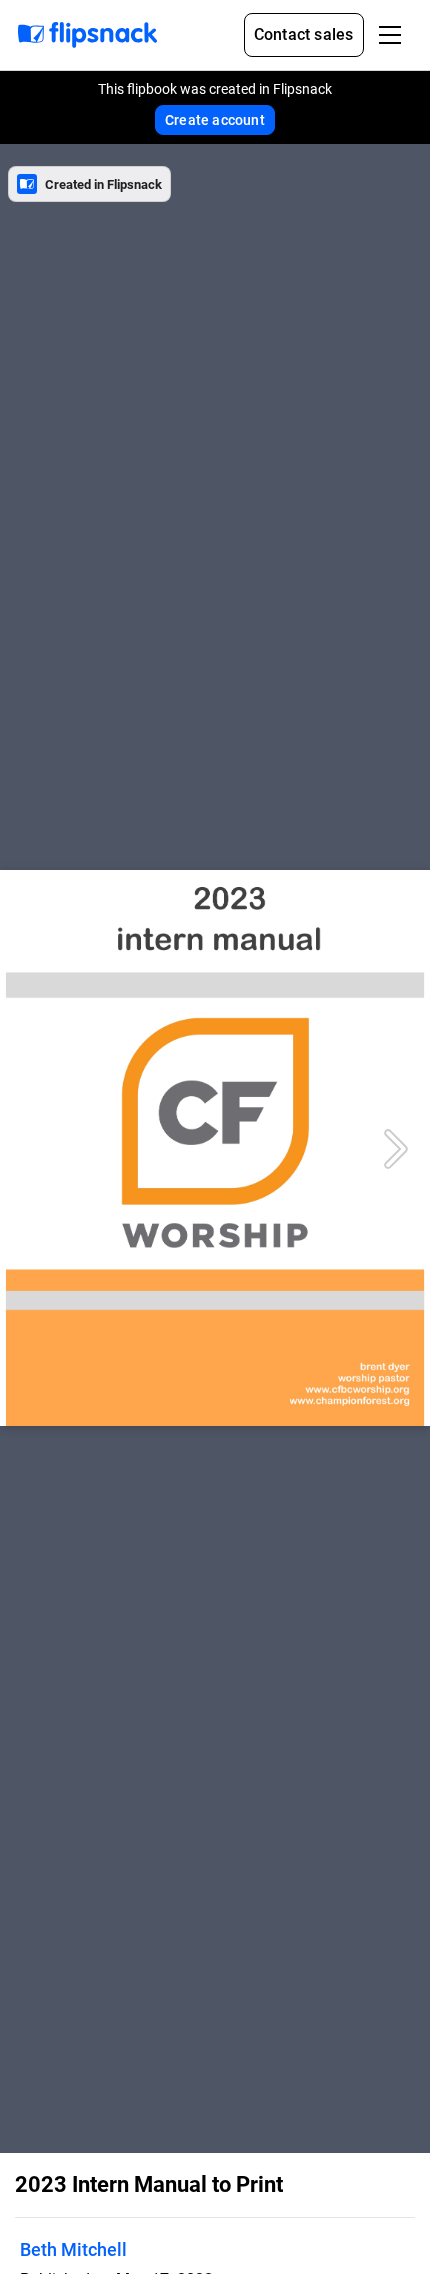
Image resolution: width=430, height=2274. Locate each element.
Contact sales (304, 34)
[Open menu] (390, 35)
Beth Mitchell (73, 2249)
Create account (215, 120)
